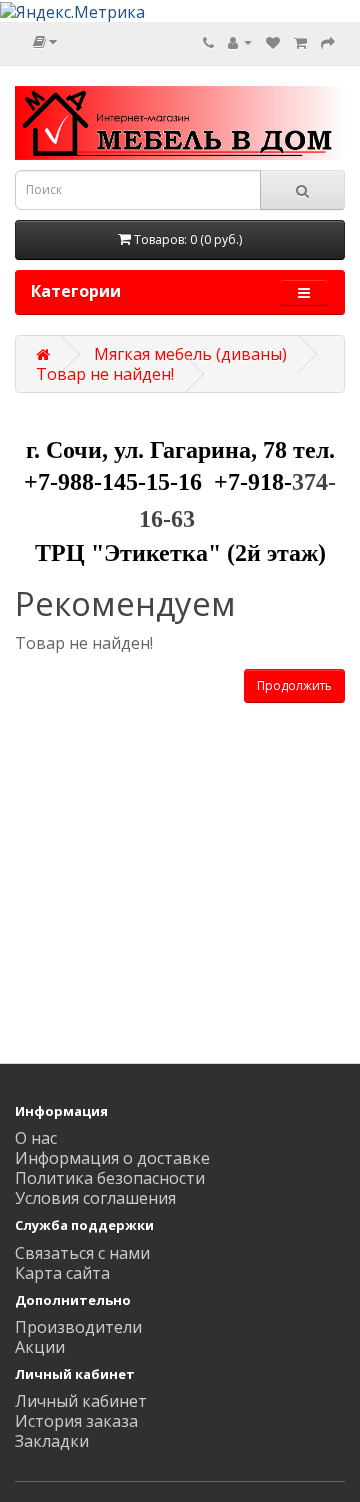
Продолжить (294, 685)
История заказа (76, 1421)
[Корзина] (300, 42)
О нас (36, 1138)
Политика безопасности (110, 1178)
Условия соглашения (95, 1198)
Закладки (52, 1441)
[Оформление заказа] (328, 42)
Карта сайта (62, 1273)
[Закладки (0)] (273, 42)
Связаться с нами (82, 1253)
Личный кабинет (81, 1401)
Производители (78, 1327)
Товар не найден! (105, 374)
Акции (40, 1347)
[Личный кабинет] (240, 42)
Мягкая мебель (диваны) (190, 354)
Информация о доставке (112, 1158)
